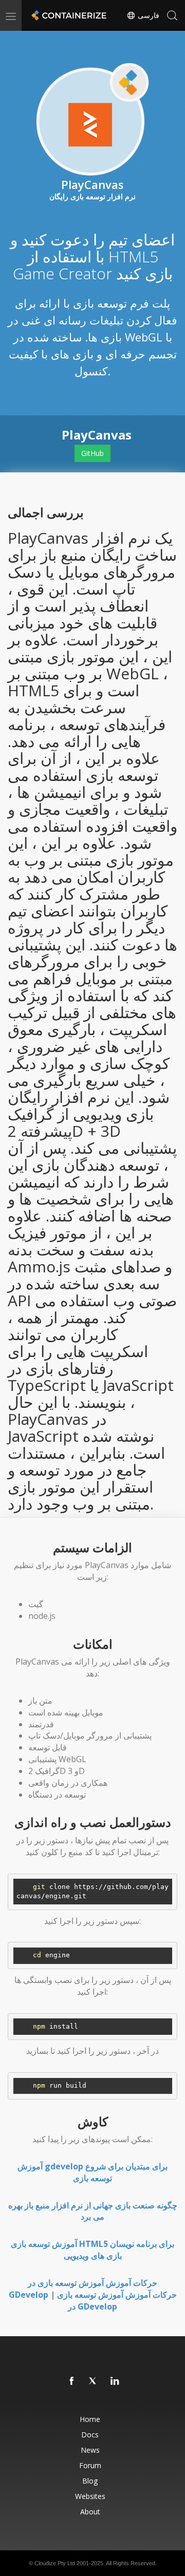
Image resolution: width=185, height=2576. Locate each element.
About (90, 2512)
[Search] (172, 15)
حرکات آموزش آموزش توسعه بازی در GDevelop (117, 2301)
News (90, 2450)
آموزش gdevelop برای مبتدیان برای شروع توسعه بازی (92, 2172)
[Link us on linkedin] (115, 2381)
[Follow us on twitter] (94, 2381)
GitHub (92, 453)
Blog (90, 2481)
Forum (90, 2465)
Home (90, 2419)
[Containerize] (68, 15)
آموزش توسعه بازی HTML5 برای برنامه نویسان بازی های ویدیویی (92, 2250)
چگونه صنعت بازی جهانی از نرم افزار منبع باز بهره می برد (93, 2211)
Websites (90, 2496)
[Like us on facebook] (72, 2381)
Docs (90, 2435)
